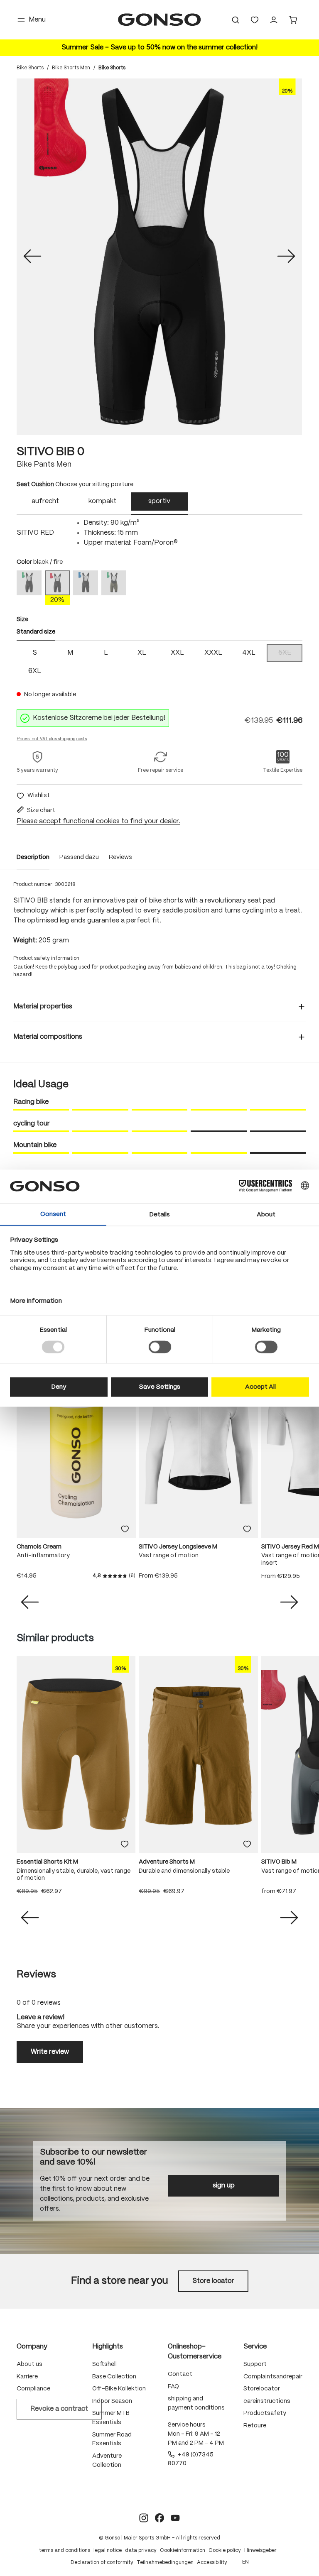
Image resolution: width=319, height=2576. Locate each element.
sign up (224, 2186)
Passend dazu (79, 857)
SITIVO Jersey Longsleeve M (178, 1547)
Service (255, 2347)
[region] (159, 257)
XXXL (213, 653)
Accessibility (212, 2563)
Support (255, 2364)
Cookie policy (225, 2550)
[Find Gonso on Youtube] (175, 2518)
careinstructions (267, 2401)
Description (33, 857)
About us (29, 2364)
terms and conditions (65, 2550)
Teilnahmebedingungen (165, 2563)
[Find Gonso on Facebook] (159, 2518)
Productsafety (265, 2413)
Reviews (120, 857)
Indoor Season (112, 2401)
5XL (290, 654)
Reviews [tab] (36, 1975)
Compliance (33, 2389)
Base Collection (114, 2377)
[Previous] (32, 257)
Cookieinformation (183, 2550)
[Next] (286, 257)
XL (142, 653)
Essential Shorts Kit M (47, 1862)
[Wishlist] (255, 20)
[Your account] (274, 20)
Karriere (27, 2377)
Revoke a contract (59, 2409)
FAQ (173, 2387)
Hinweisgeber (260, 2550)
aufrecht (45, 501)
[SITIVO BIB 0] (159, 257)
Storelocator (262, 2389)
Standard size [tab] (36, 632)
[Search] (236, 20)
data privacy (141, 2550)
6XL (35, 671)
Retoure (255, 2426)
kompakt (102, 501)
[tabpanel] (159, 533)
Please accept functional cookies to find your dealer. (98, 821)
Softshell (104, 2364)
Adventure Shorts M (167, 1862)
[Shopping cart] (293, 20)
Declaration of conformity (102, 2563)
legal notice (108, 2550)
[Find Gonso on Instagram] (144, 2518)
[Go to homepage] (159, 20)
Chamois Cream (39, 1547)
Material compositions (48, 1037)
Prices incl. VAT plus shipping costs (52, 739)
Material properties (43, 1007)
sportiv (159, 501)
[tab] (45, 504)
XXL (177, 653)
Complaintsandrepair (273, 2377)
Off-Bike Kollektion (119, 2389)
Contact (180, 2374)
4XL (249, 653)
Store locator (213, 2281)
